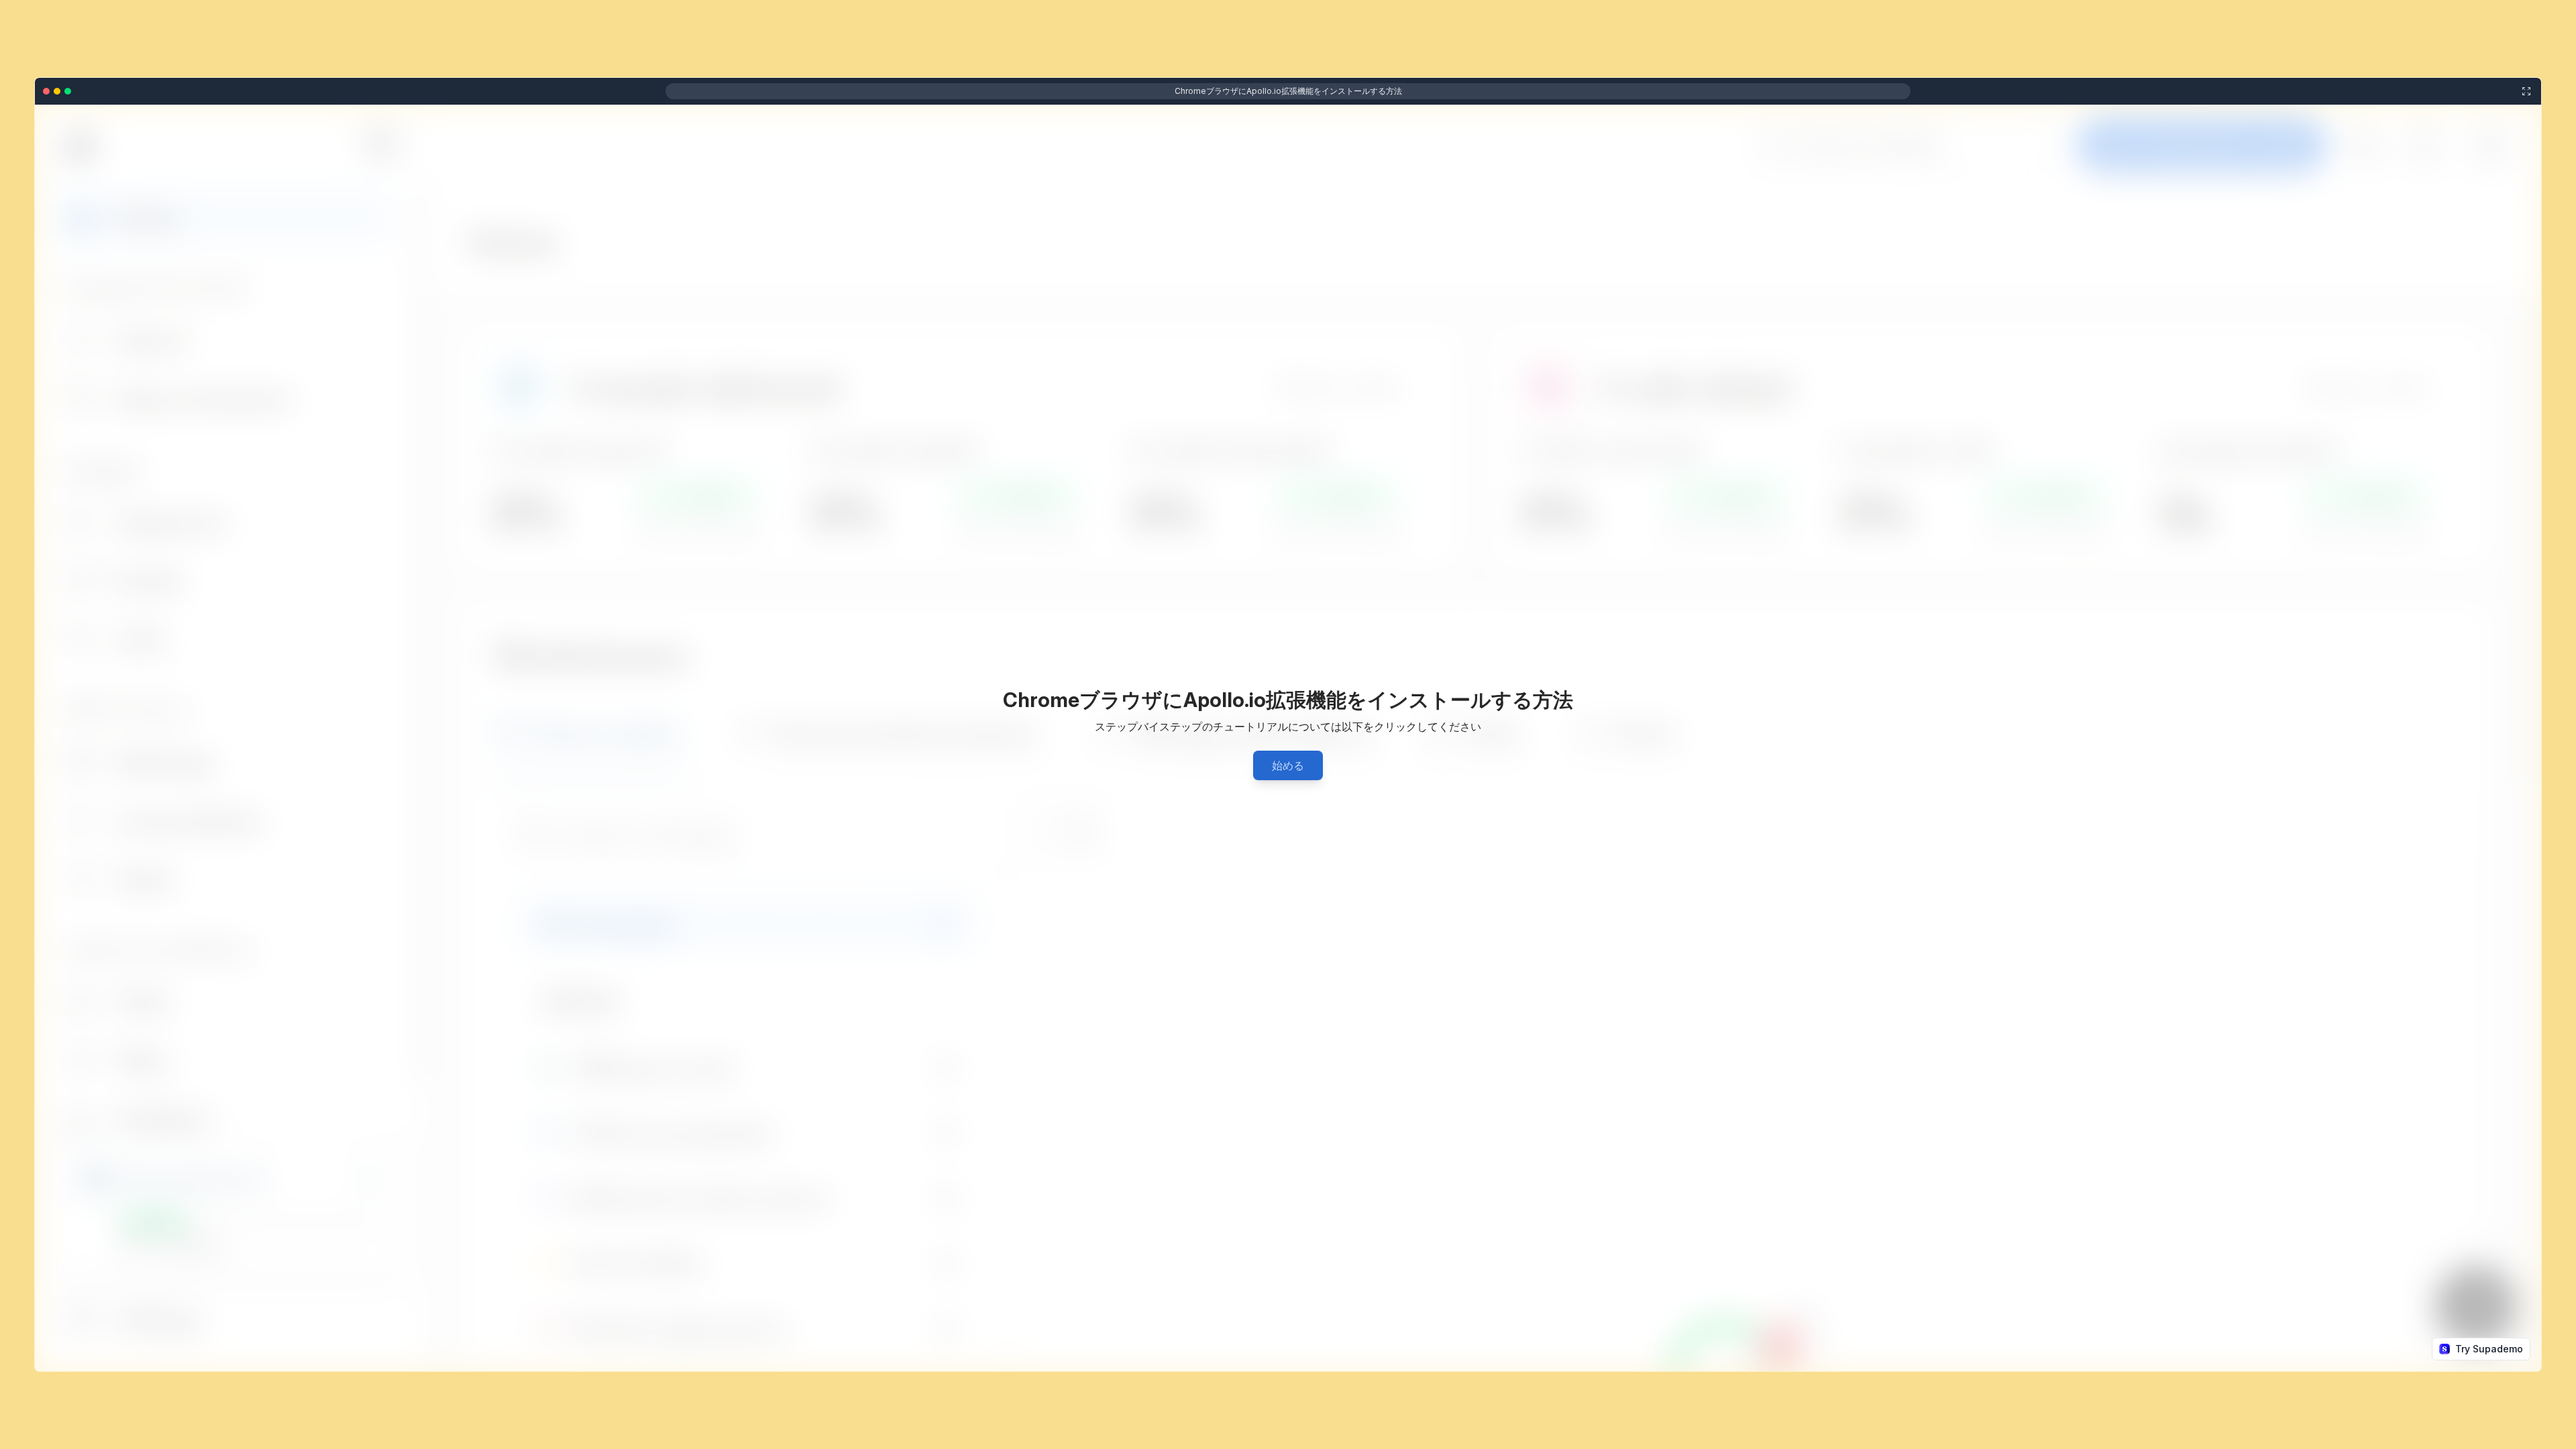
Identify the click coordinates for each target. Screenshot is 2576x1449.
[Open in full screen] (2526, 91)
